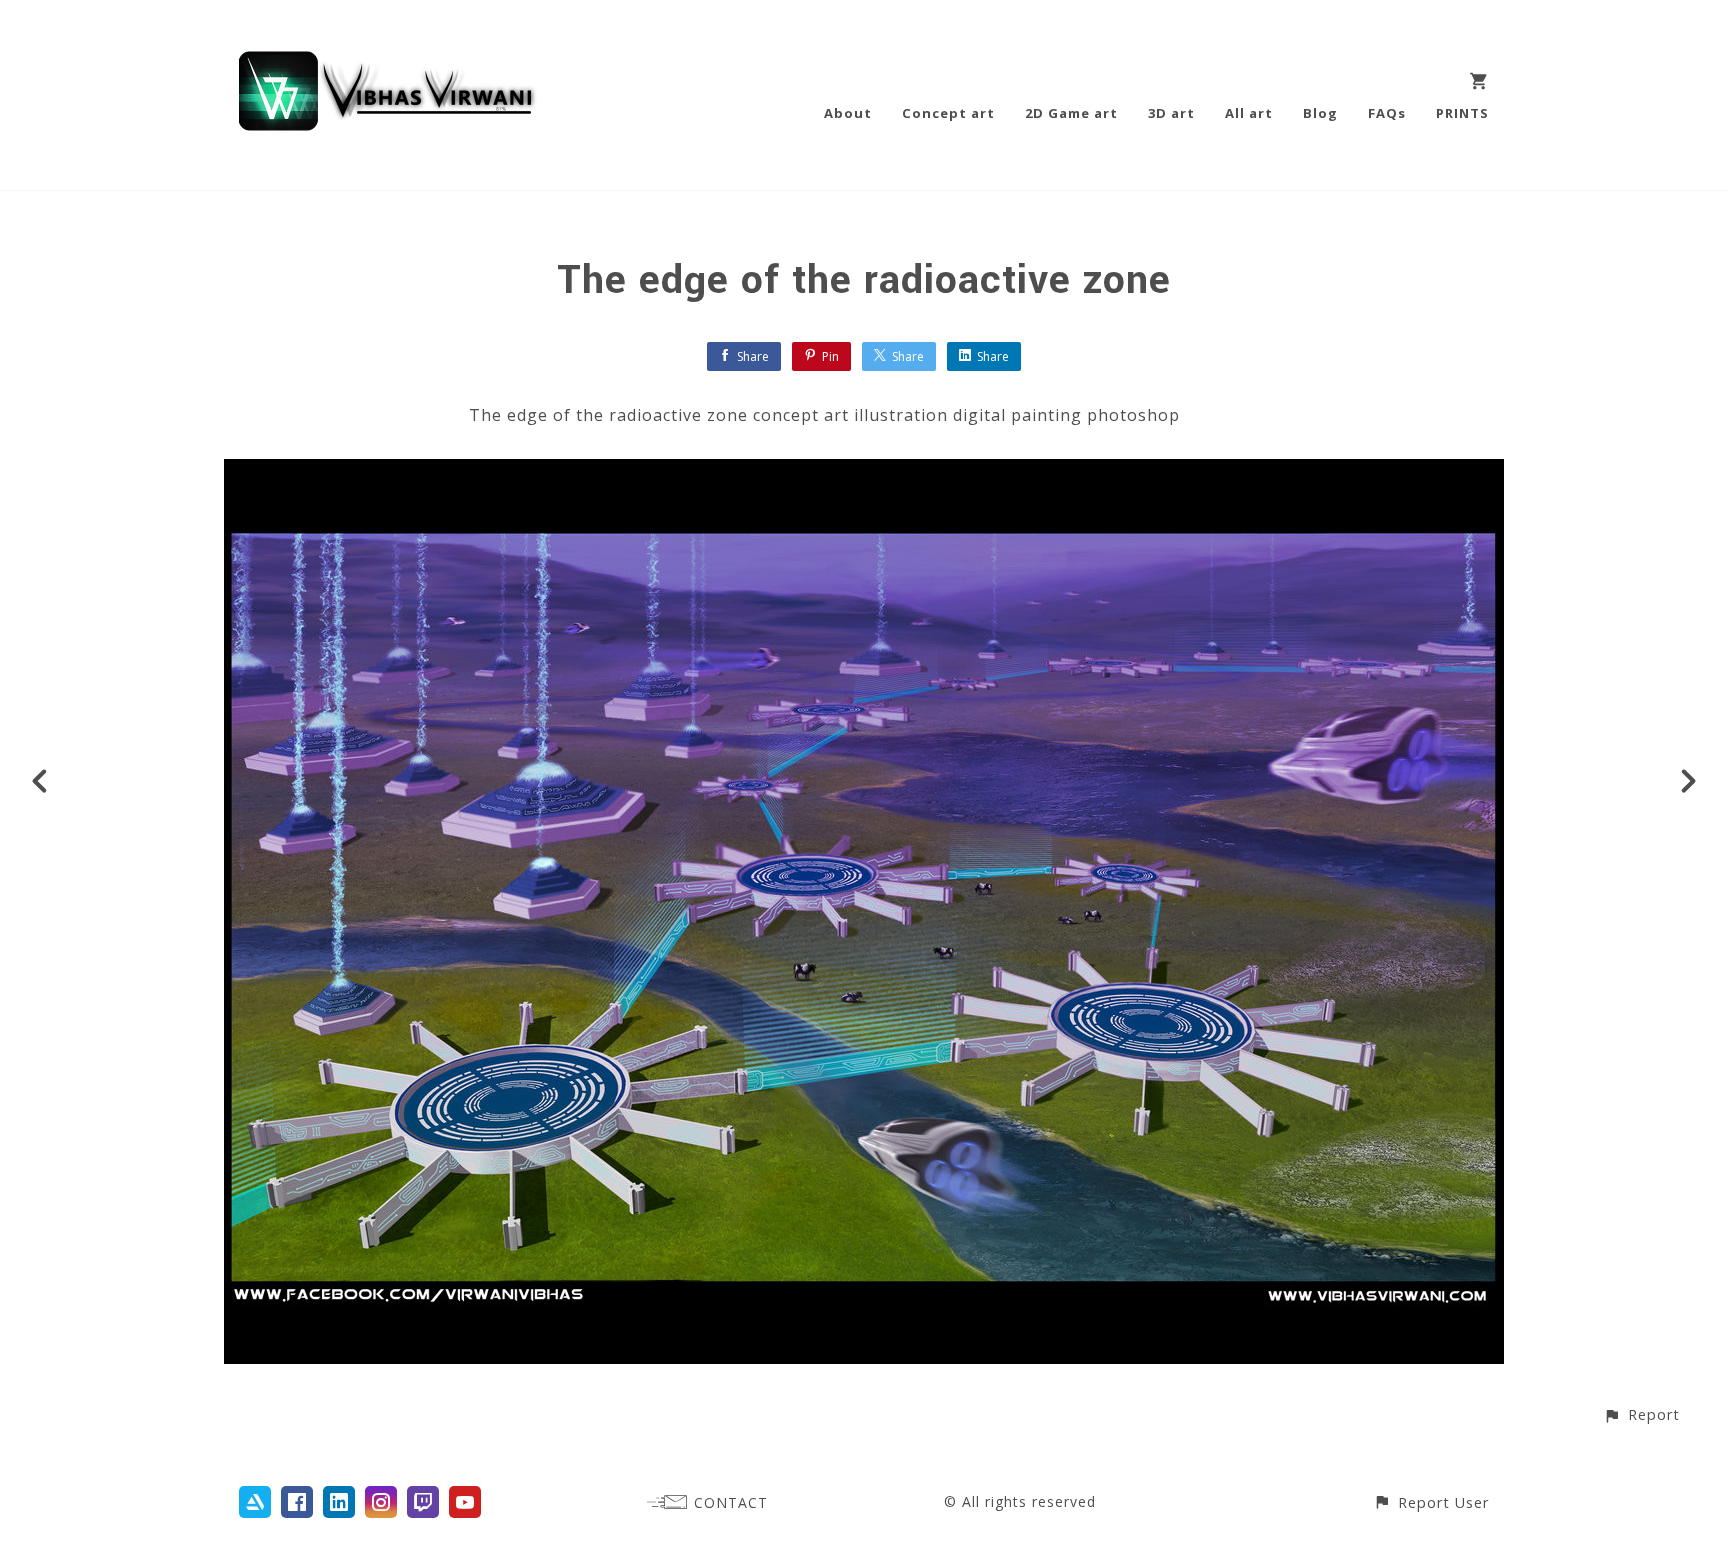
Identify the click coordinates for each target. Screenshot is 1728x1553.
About (848, 113)
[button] (1641, 1414)
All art (1249, 113)
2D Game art (1071, 113)
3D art (1171, 113)
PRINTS (1462, 113)
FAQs (1387, 113)
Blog (1320, 113)
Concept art (948, 113)
